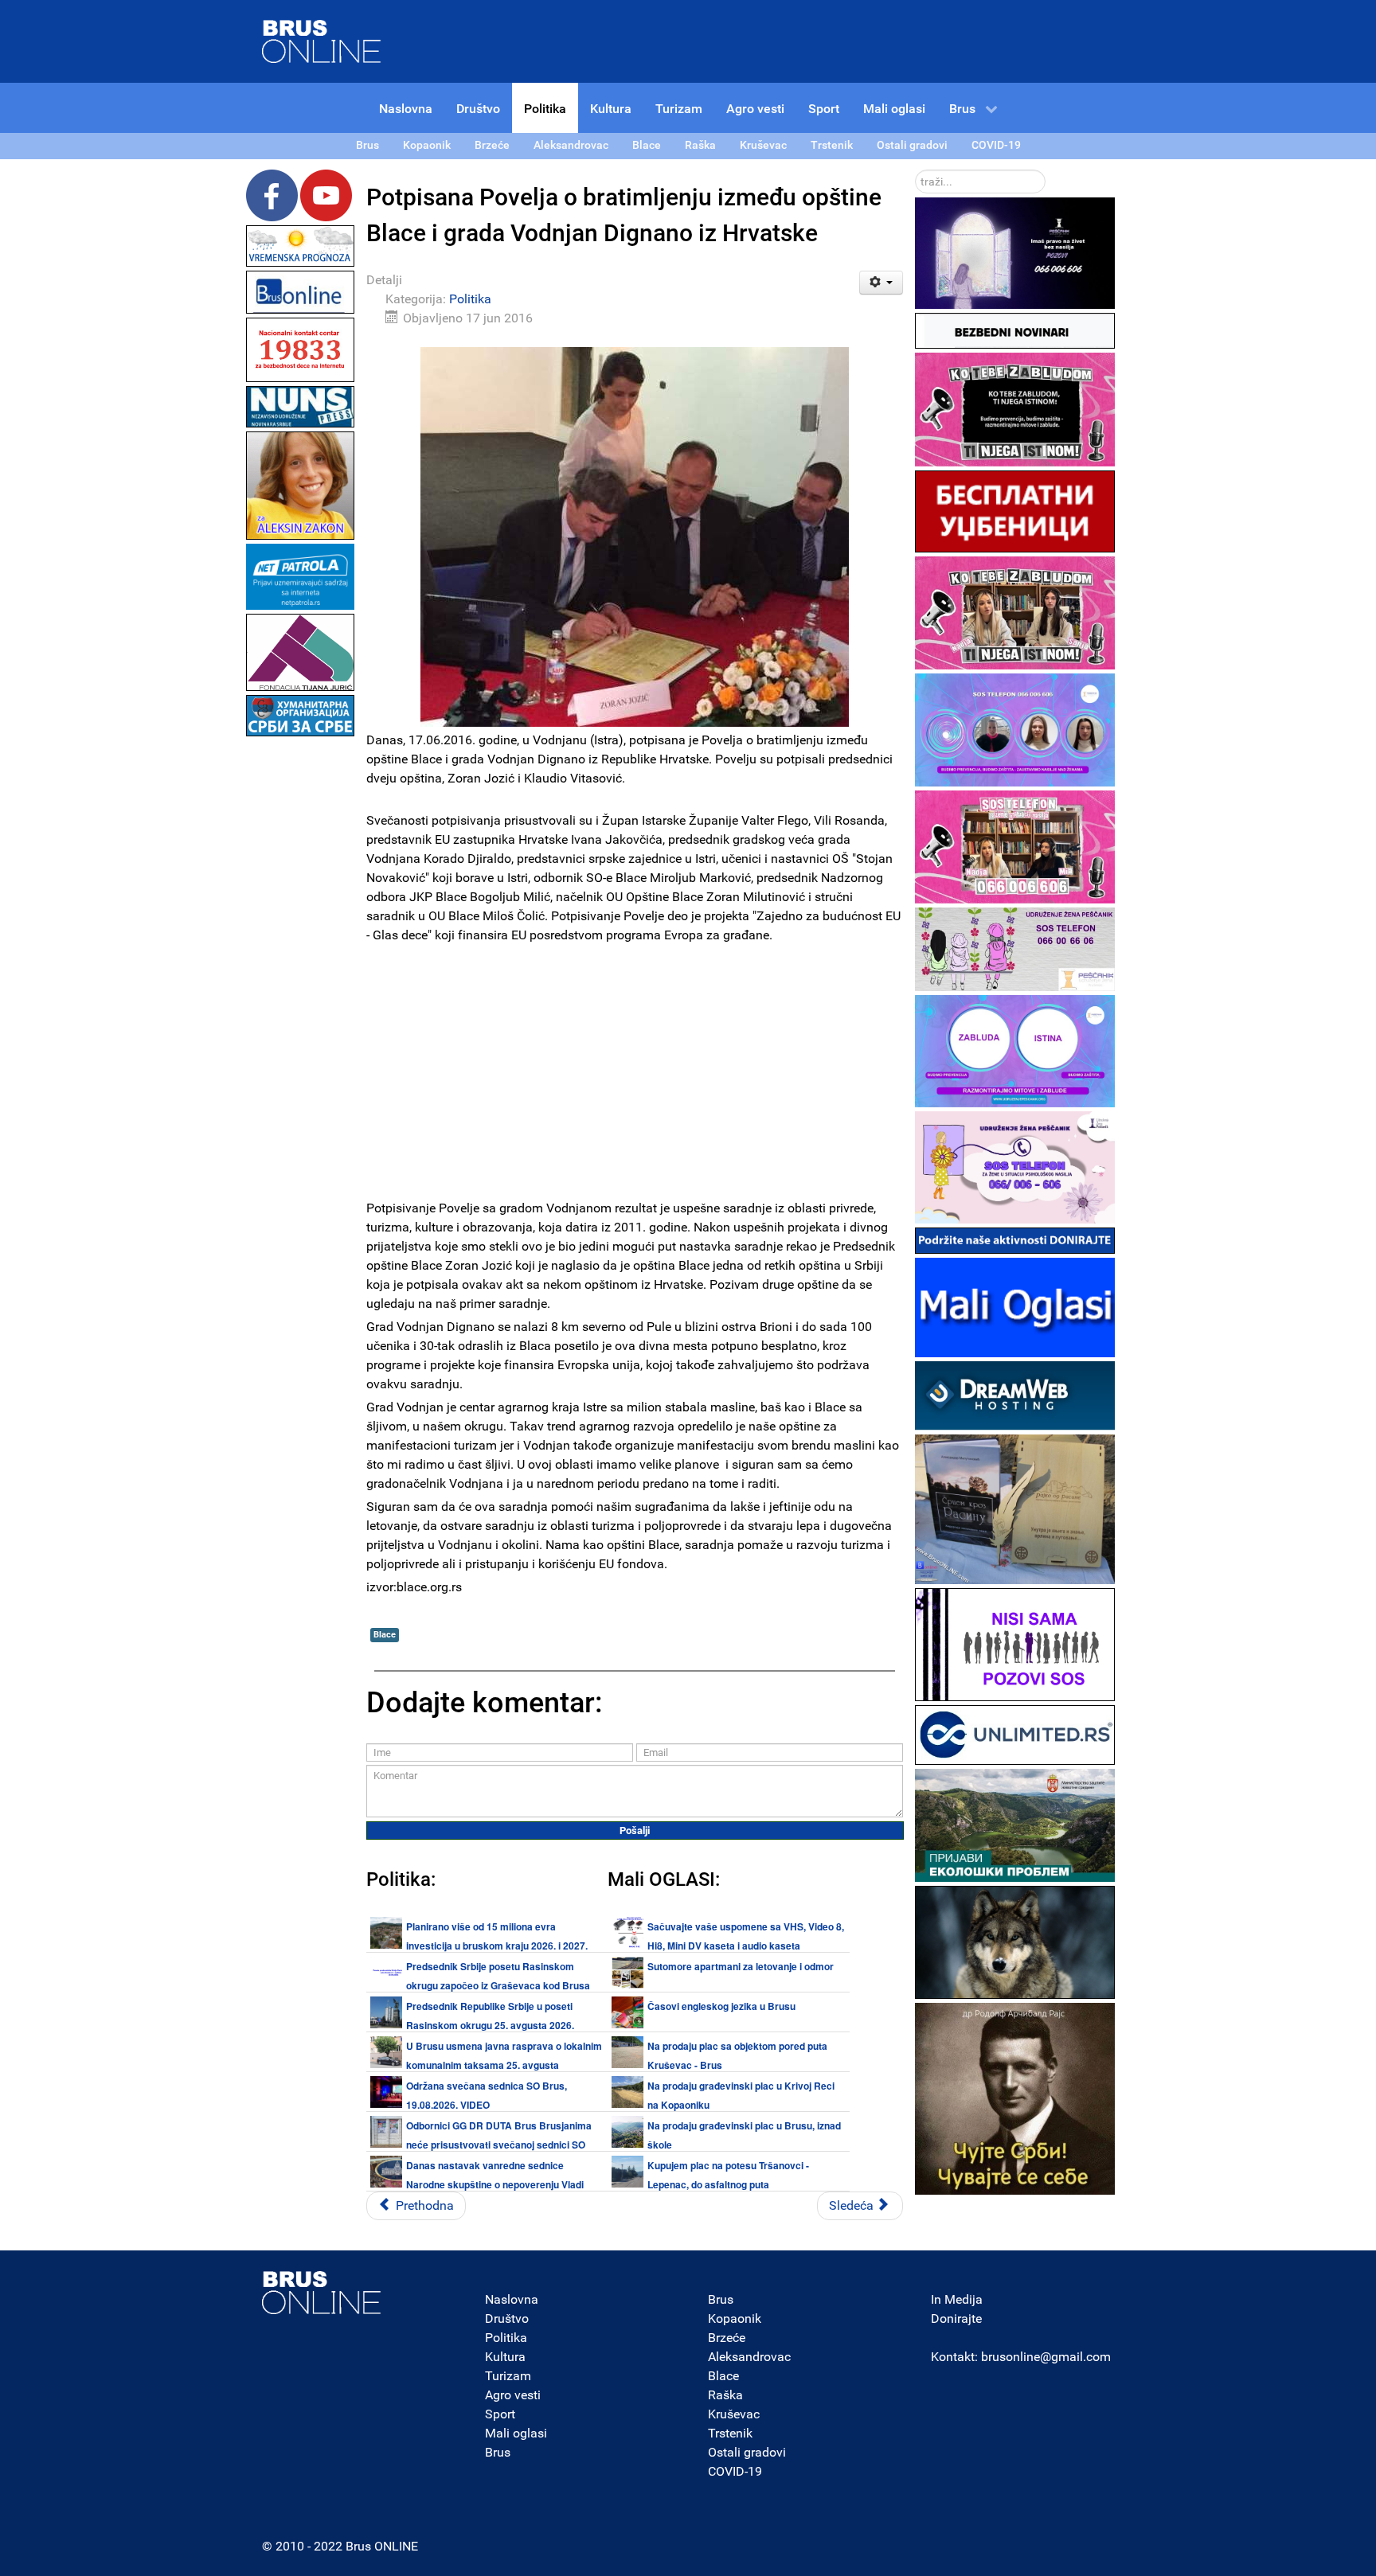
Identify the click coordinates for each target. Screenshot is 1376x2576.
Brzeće (727, 2338)
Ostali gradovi (747, 2452)
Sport (500, 2414)
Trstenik (730, 2433)
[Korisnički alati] (881, 283)
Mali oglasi (516, 2433)
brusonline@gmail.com (1046, 2357)
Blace (385, 1635)
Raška (725, 2395)
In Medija (957, 2299)
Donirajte (956, 2318)
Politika (470, 299)
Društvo (507, 2318)
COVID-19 (735, 2471)
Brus (498, 2452)
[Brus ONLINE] (322, 40)
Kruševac (734, 2414)
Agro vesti (513, 2395)
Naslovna (512, 2299)
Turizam (508, 2376)
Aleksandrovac (749, 2357)
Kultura (505, 2357)
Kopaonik (735, 2318)
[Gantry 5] (322, 2293)
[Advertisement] (300, 979)
